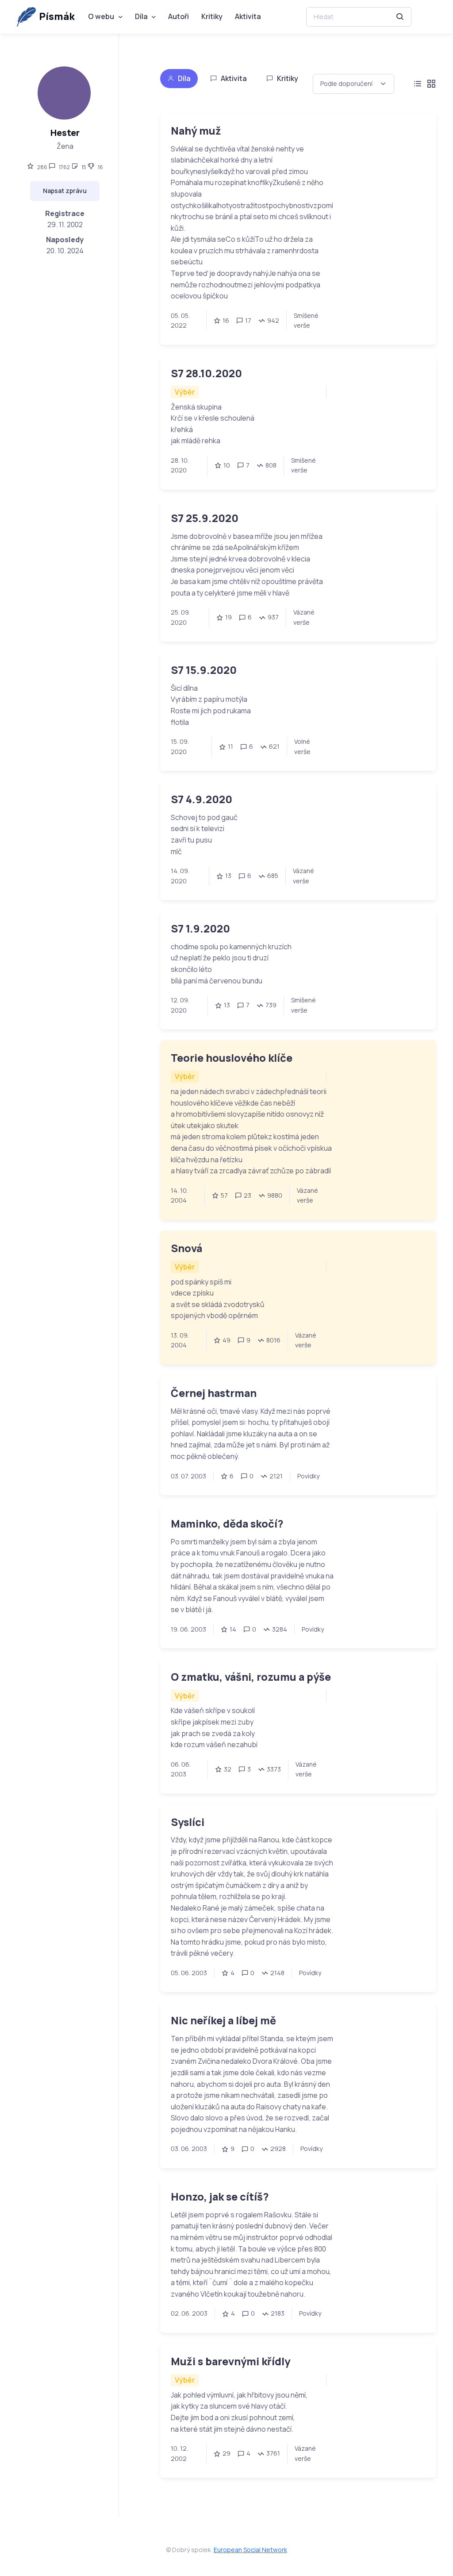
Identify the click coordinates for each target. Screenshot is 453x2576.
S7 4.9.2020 (202, 799)
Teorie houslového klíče (232, 1058)
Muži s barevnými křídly (230, 2361)
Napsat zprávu (65, 191)
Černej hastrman (214, 1393)
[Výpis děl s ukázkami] (431, 84)
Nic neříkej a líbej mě (223, 2020)
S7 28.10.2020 (206, 373)
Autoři (179, 16)
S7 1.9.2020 (200, 928)
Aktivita (248, 16)
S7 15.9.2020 (204, 670)
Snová (186, 1248)
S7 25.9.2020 (205, 518)
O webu (101, 16)
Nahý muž (196, 131)
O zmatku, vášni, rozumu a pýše (251, 1677)
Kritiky (212, 16)
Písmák (57, 16)
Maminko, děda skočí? (227, 1524)
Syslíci (188, 1822)
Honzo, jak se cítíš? (220, 2197)
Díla (141, 16)
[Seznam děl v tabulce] (417, 84)
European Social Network (250, 2550)
